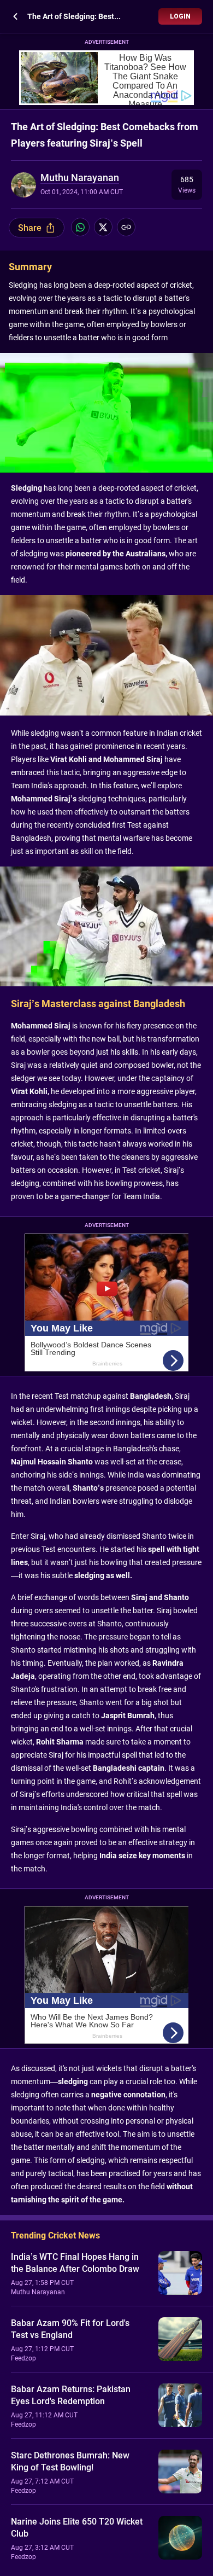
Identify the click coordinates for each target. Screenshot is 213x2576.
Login (180, 16)
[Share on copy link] (126, 227)
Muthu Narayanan (80, 178)
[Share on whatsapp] (80, 227)
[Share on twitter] (103, 227)
